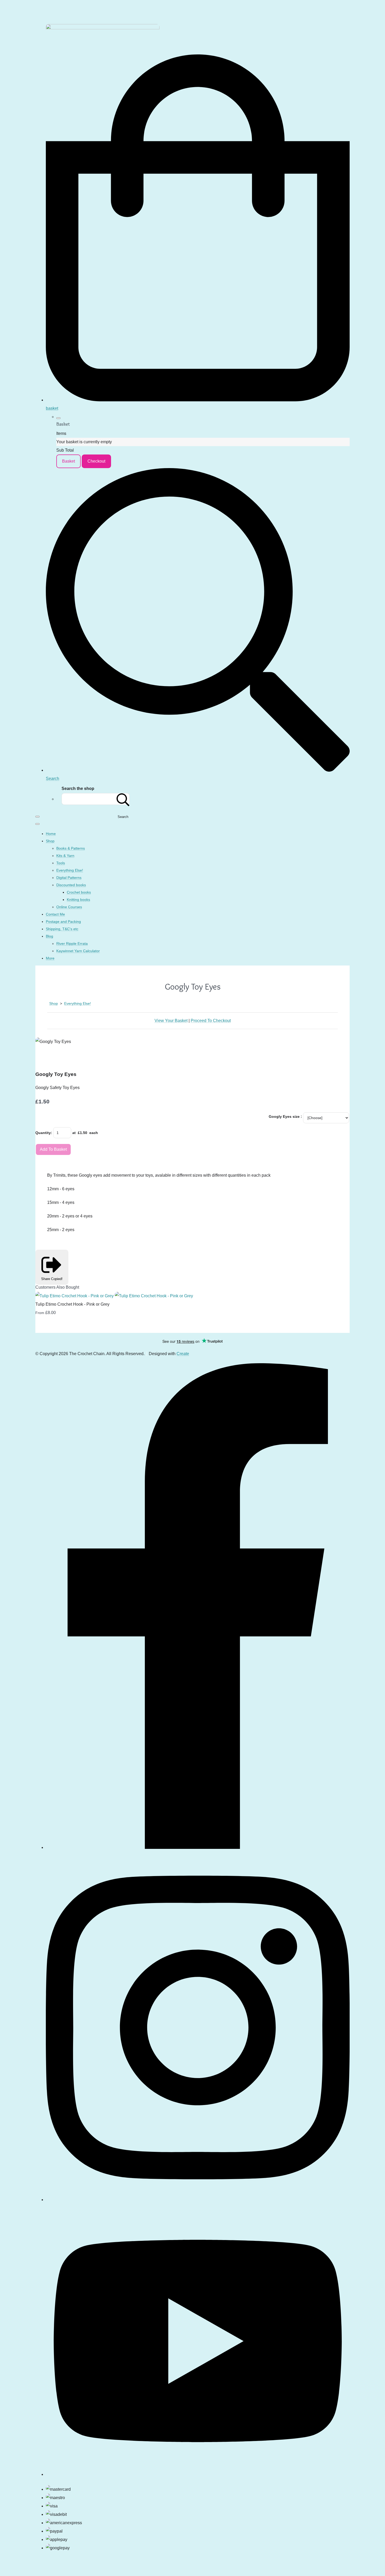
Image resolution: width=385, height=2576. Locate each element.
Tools (61, 863)
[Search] (123, 799)
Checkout (96, 461)
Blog (49, 936)
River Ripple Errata (72, 944)
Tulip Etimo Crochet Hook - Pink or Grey (72, 1304)
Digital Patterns (69, 878)
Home (51, 834)
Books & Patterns (71, 848)
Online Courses (69, 907)
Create (183, 1354)
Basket (68, 461)
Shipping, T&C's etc (62, 929)
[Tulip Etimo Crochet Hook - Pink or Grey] (114, 1296)
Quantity (43, 1133)
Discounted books (71, 885)
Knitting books (78, 900)
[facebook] (198, 1846)
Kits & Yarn (65, 856)
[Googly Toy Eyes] (44, 1058)
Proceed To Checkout (211, 1021)
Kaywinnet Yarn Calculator (78, 951)
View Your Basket (171, 1021)
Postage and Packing (63, 922)
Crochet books (79, 892)
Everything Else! (70, 870)
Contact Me (55, 914)
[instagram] (198, 2198)
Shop (50, 841)
